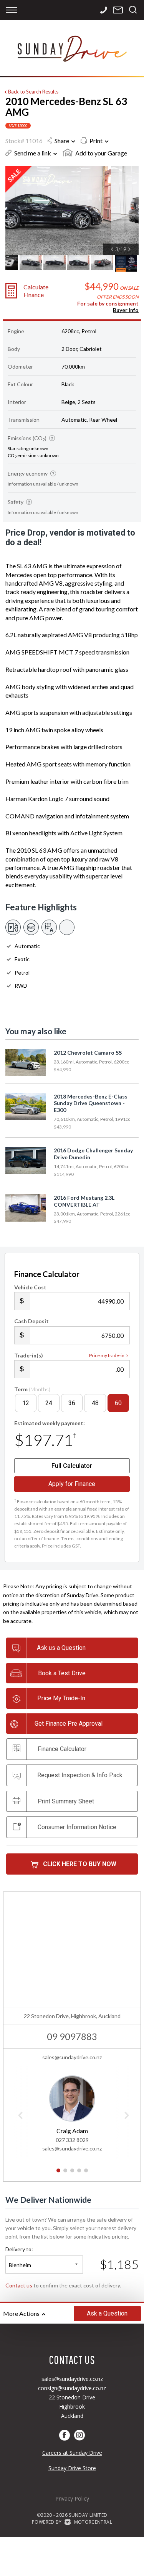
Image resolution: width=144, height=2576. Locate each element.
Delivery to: (19, 2249)
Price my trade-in (107, 1355)
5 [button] (86, 2174)
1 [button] (58, 2174)
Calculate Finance (36, 290)
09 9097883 (72, 2036)
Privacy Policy (72, 2498)
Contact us (19, 2285)
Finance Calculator (62, 1749)
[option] (72, 211)
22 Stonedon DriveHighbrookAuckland (72, 2407)
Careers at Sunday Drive (72, 2453)
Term (32, 1389)
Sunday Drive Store (72, 2468)
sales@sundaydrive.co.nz (72, 2057)
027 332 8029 (72, 2140)
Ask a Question (107, 2313)
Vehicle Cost (30, 1287)
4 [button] (79, 2174)
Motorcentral (93, 2522)
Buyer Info (126, 310)
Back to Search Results (33, 92)
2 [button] (65, 2174)
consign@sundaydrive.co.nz (72, 2388)
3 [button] (72, 2174)
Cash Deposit (31, 1321)
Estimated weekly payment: (50, 1423)
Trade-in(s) (29, 1355)
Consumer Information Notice (77, 1827)
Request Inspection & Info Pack (80, 1775)
